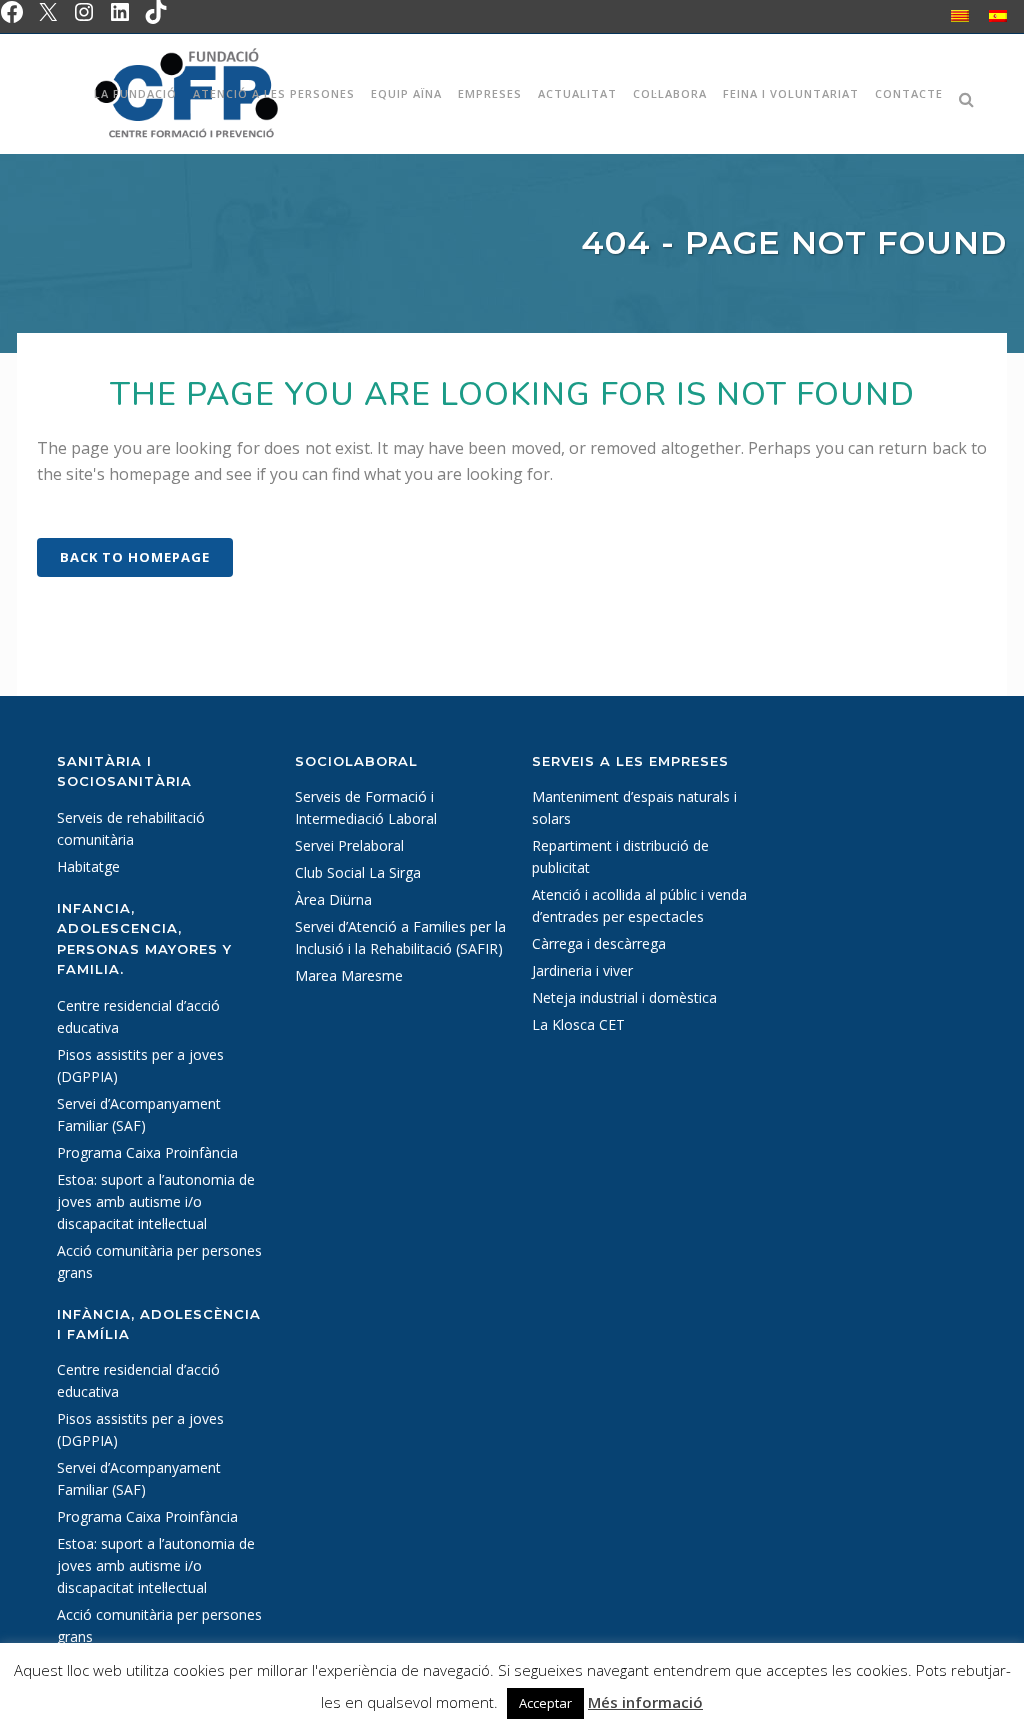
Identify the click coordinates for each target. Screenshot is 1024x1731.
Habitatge (88, 866)
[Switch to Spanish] (998, 15)
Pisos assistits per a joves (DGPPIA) (140, 1065)
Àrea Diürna (333, 899)
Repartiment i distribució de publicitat (620, 856)
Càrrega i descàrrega (599, 943)
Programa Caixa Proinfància (147, 1152)
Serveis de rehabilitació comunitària (131, 828)
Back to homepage (135, 557)
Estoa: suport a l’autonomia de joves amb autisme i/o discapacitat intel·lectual (156, 1201)
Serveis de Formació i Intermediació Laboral (366, 807)
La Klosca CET (578, 1024)
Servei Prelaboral (349, 845)
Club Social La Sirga (358, 872)
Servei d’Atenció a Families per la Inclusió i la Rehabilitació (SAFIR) (400, 937)
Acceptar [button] (545, 1703)
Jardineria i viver (582, 970)
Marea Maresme (349, 975)
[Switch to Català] (960, 15)
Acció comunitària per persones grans (159, 1261)
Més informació (645, 1702)
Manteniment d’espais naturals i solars (634, 807)
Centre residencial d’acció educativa (138, 1016)
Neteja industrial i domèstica (624, 997)
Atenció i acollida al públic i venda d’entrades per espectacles (639, 905)
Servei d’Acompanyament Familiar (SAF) (139, 1114)
